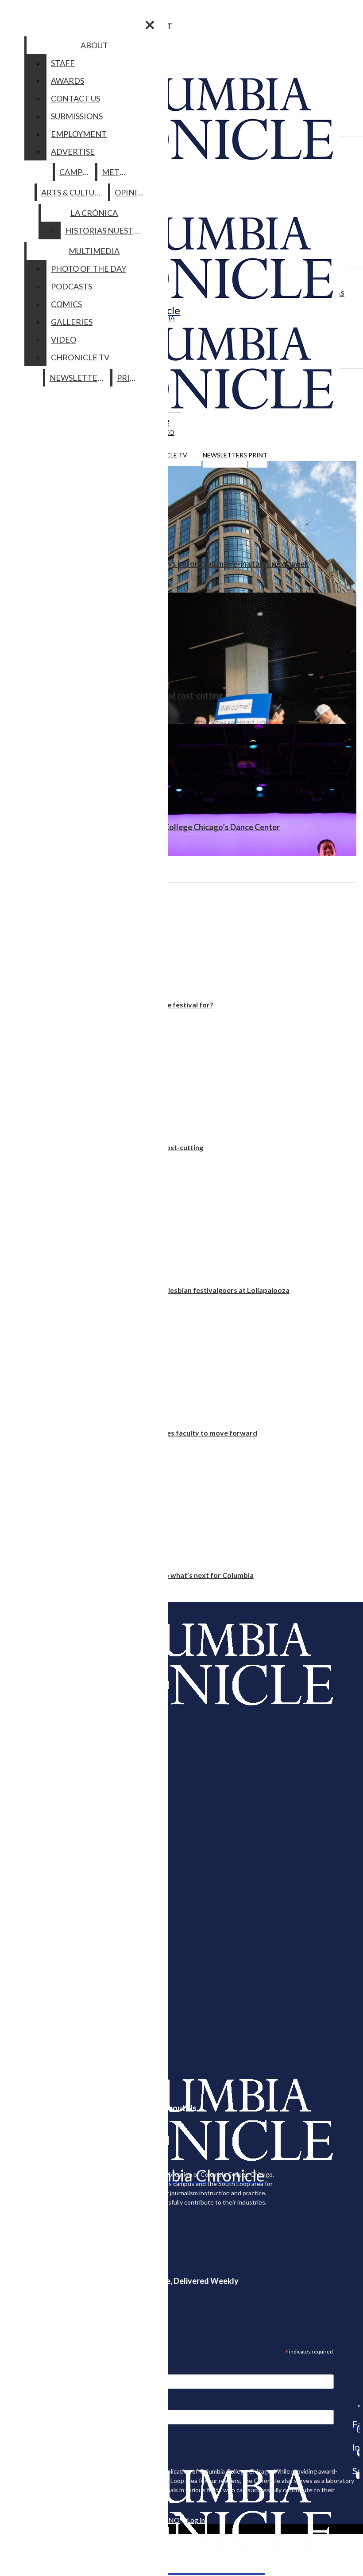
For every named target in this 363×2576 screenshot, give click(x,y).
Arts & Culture (73, 192)
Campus (75, 172)
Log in (196, 2520)
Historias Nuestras (106, 230)
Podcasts (71, 286)
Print (258, 455)
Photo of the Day (89, 269)
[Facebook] (356, 2406)
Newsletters (225, 455)
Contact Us (75, 98)
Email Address (35, 2369)
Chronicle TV (80, 357)
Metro (116, 172)
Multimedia (94, 251)
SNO (172, 2520)
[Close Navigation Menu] (150, 25)
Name (24, 2404)
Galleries (72, 322)
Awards (68, 81)
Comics (66, 304)
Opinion (132, 192)
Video (64, 340)
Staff (63, 63)
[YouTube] (356, 2475)
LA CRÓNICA (94, 213)
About (94, 45)
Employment (79, 134)
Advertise (73, 152)
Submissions (77, 116)
